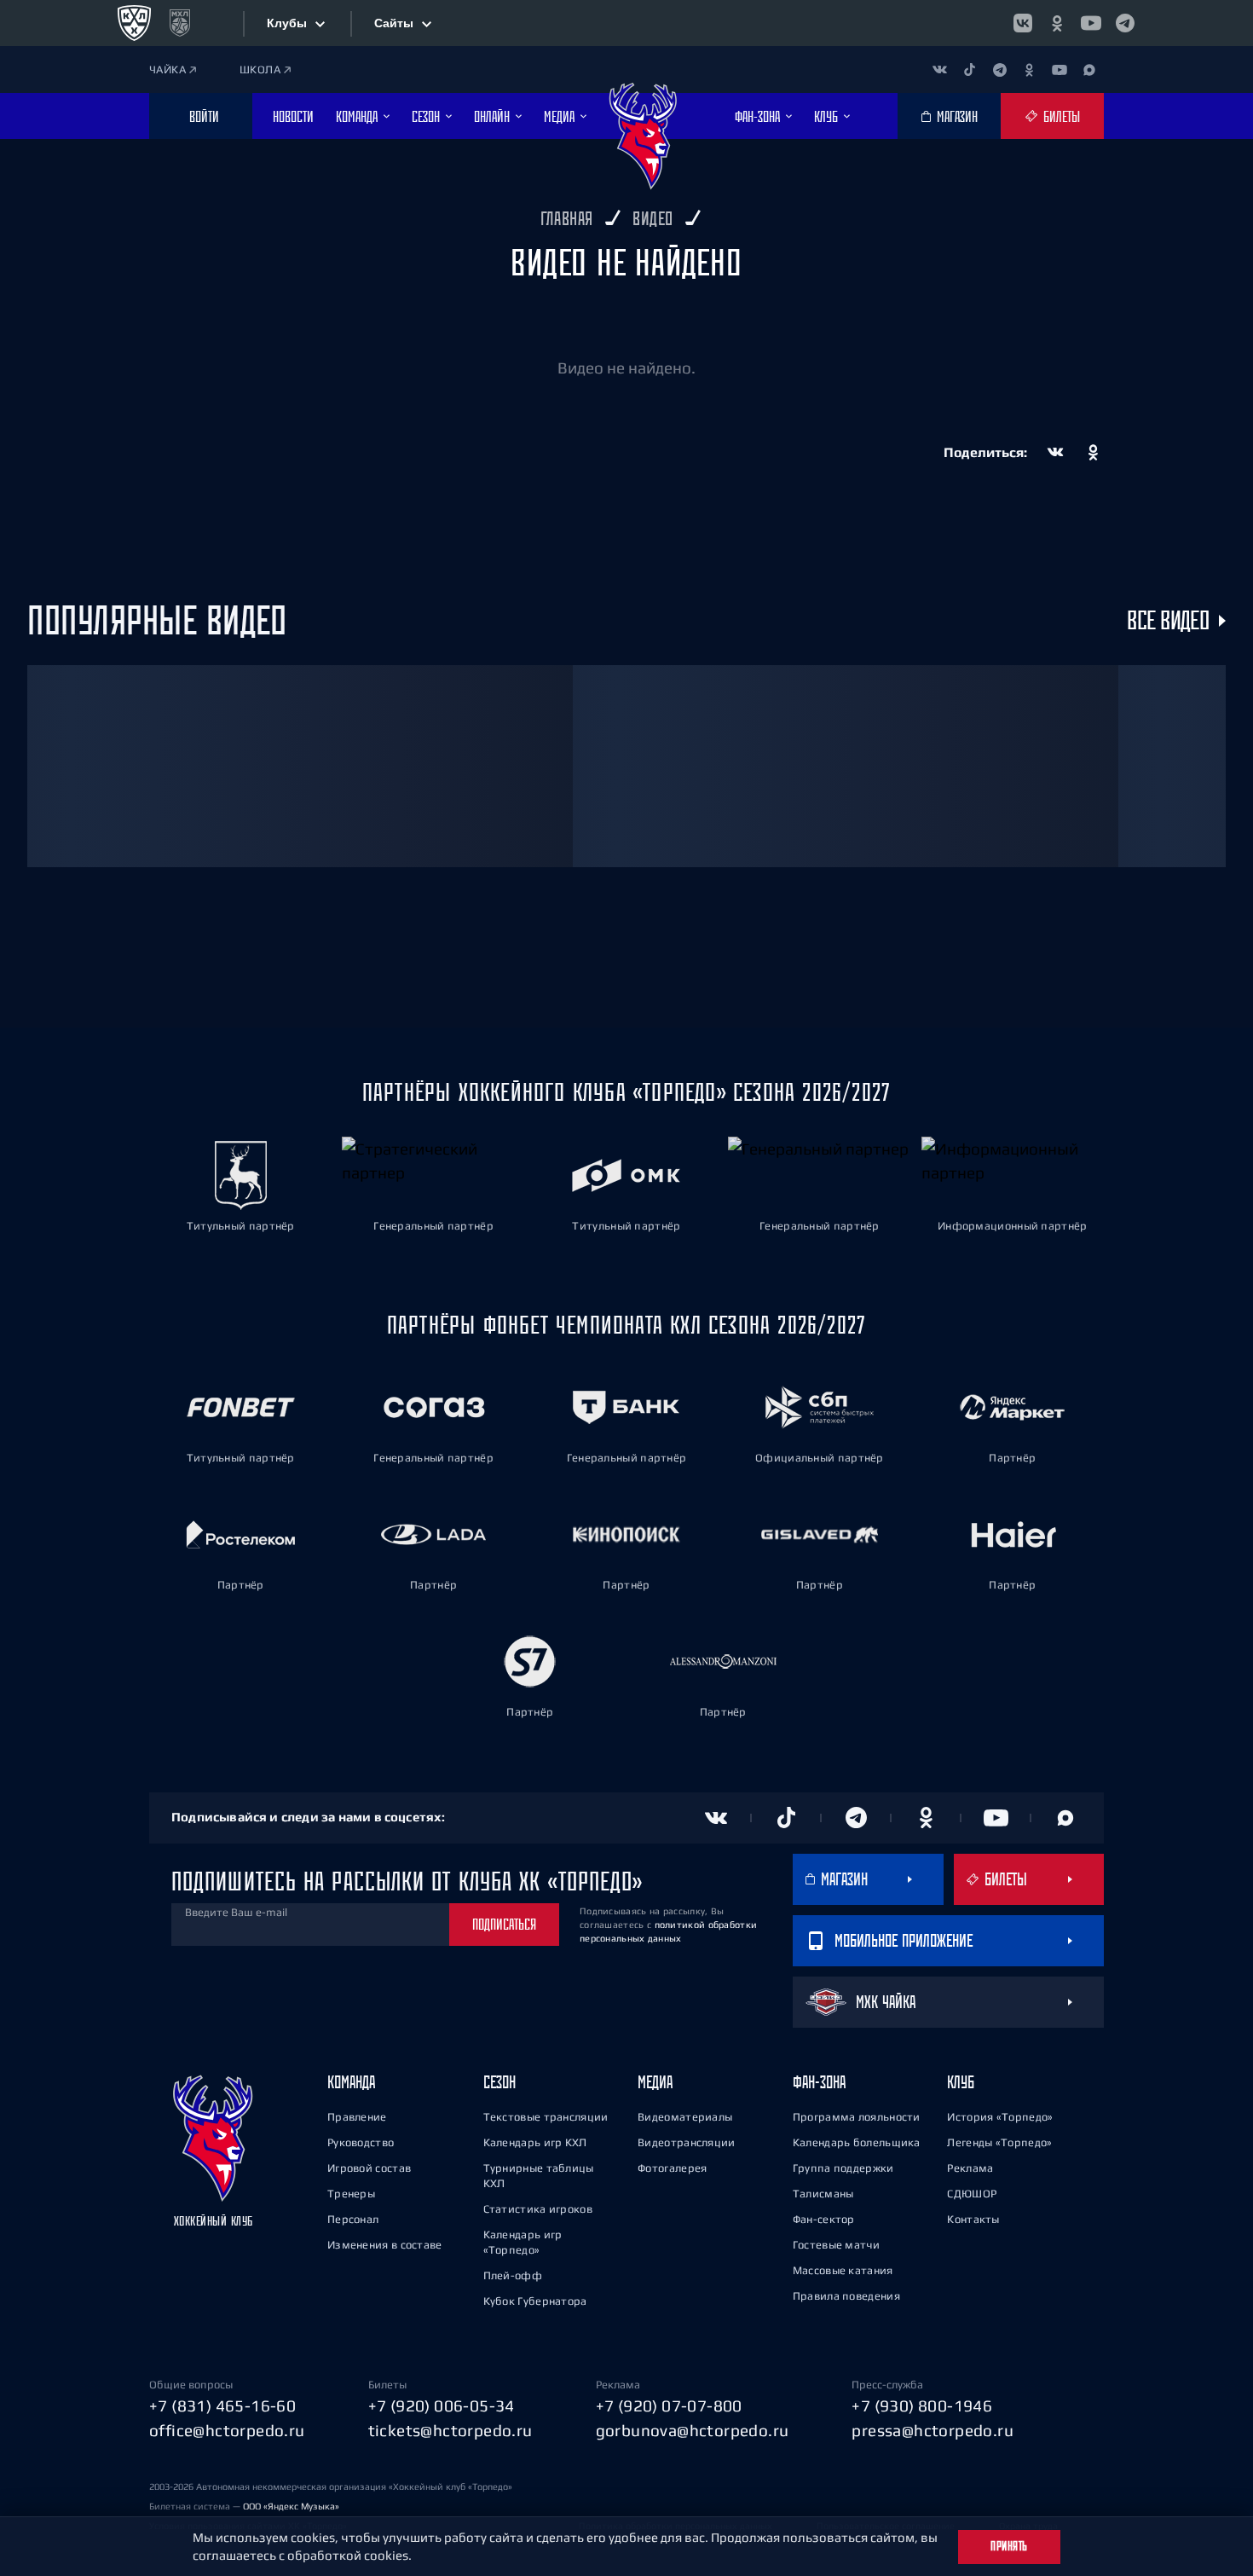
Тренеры (351, 2194)
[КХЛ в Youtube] (1091, 23)
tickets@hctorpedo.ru (450, 2430)
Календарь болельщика (857, 2142)
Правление (357, 2117)
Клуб (961, 2082)
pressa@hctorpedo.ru (933, 2430)
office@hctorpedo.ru (227, 2430)
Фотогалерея (672, 2168)
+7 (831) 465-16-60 (222, 2405)
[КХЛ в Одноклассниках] (1057, 23)
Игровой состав (369, 2168)
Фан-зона (819, 2082)
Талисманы (823, 2194)
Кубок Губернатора (535, 2301)
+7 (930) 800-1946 (922, 2405)
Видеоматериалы (685, 2117)
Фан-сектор (824, 2219)
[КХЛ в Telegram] (1125, 23)
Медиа (655, 2082)
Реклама (970, 2168)
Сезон (499, 2082)
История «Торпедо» (1000, 2117)
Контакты (973, 2219)
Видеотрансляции (687, 2142)
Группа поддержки (843, 2168)
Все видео (1168, 620)
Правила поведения (846, 2296)
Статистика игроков (538, 2209)
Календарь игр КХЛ (535, 2142)
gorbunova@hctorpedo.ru (693, 2430)
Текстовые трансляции (546, 2117)
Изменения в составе (385, 2245)
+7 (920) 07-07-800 (669, 2405)
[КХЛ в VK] (1023, 23)
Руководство (361, 2142)
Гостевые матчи (836, 2245)
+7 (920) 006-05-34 (442, 2405)
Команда (351, 2082)
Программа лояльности (857, 2117)
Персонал (353, 2219)
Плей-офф (513, 2275)
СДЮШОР (972, 2194)
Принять (1009, 2546)
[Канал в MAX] (1089, 69)
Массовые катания (843, 2270)
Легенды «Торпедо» (999, 2142)
